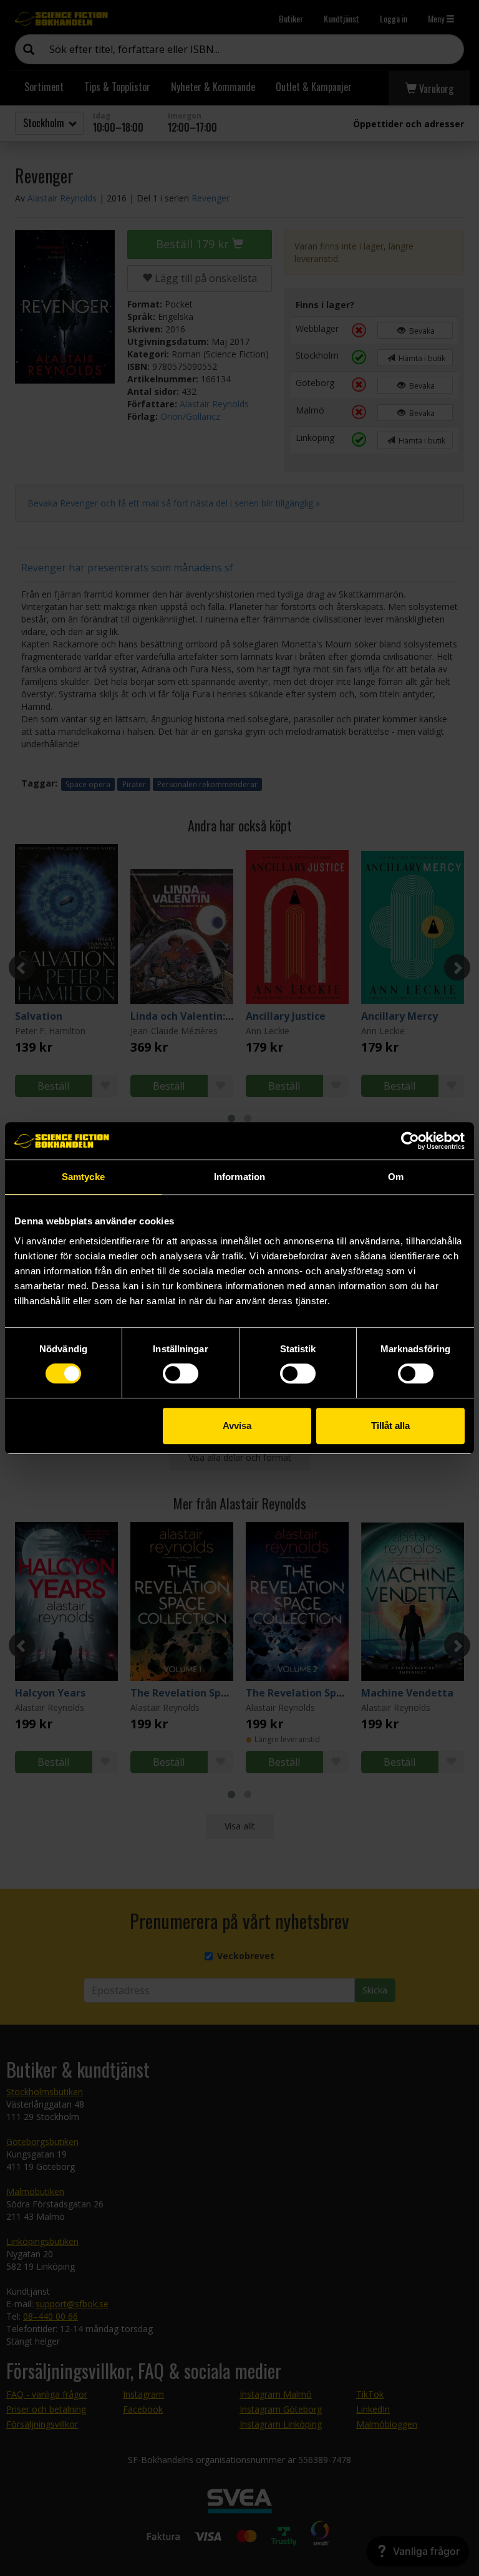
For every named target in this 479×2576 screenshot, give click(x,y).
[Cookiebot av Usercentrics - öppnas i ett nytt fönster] (410, 1141)
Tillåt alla (390, 1426)
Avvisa (237, 1426)
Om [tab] (396, 1177)
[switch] (181, 1373)
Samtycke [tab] (83, 1177)
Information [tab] (239, 1177)
